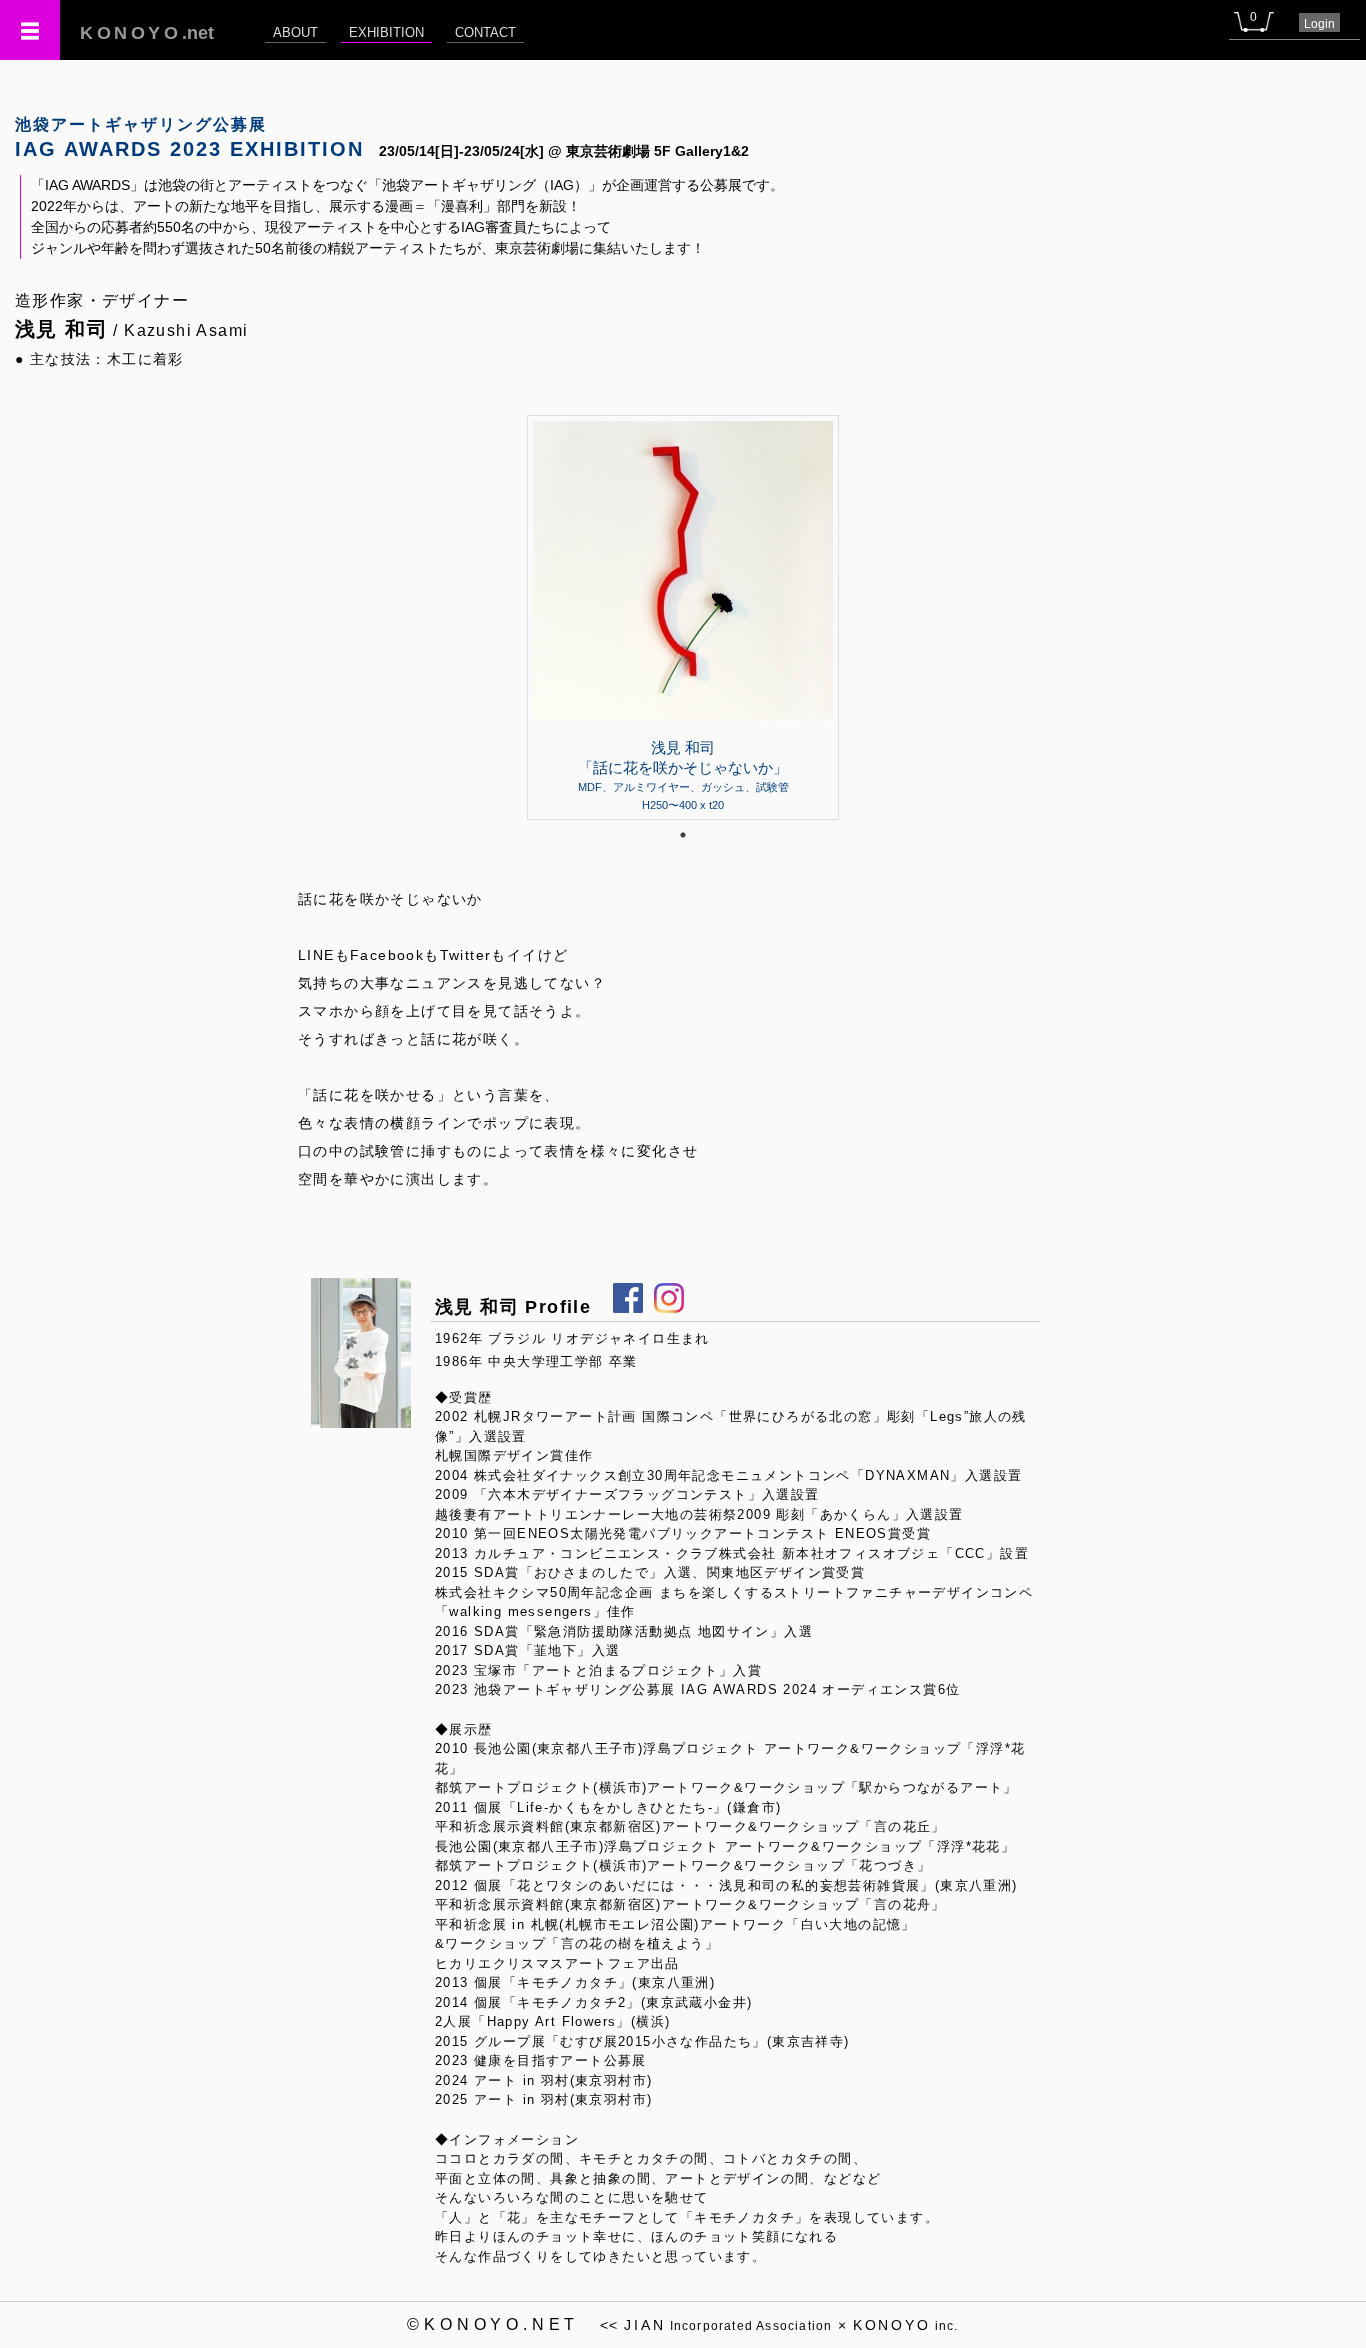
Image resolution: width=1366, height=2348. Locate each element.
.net (147, 33)
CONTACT (485, 32)
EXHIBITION (386, 32)
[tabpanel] (683, 617)
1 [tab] (683, 835)
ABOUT (295, 32)
